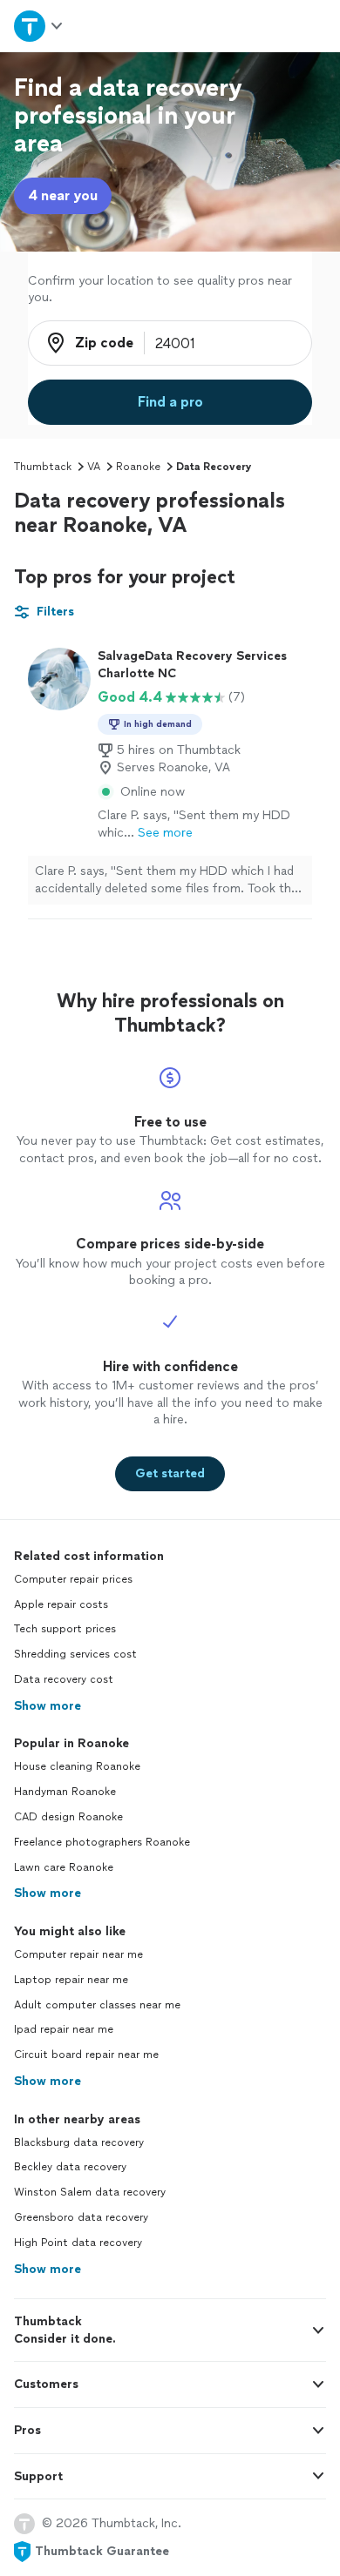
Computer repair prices (73, 1579)
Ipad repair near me (64, 2029)
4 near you (63, 195)
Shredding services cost (75, 1654)
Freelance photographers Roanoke (102, 1842)
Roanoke (138, 467)
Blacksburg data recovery (79, 2142)
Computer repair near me (78, 1954)
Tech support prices (65, 1629)
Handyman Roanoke (65, 1792)
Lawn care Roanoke (64, 1867)
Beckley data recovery (70, 2167)
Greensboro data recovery (81, 2217)
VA (94, 467)
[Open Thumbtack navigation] (39, 26)
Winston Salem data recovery (90, 2192)
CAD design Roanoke (68, 1817)
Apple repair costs (61, 1604)
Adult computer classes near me (97, 2005)
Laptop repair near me (71, 1980)
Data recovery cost (64, 1679)
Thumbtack (43, 467)
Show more (48, 1706)
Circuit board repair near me (86, 2055)
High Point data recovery (78, 2243)
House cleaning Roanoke (77, 1766)
